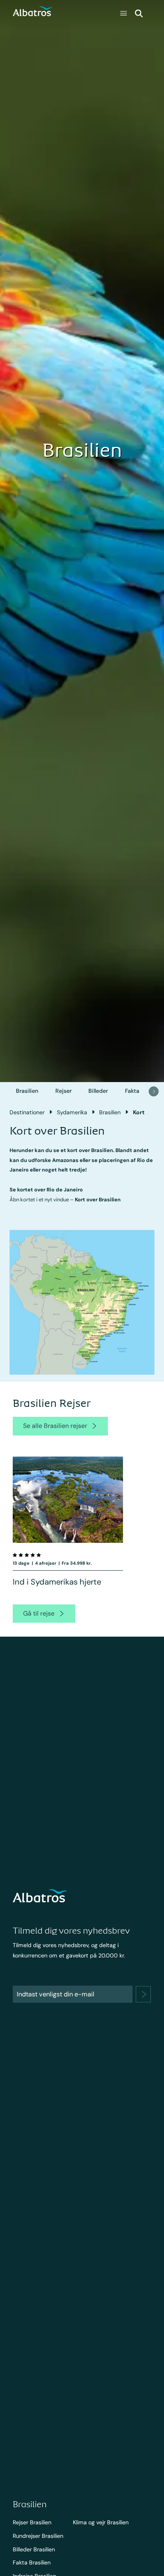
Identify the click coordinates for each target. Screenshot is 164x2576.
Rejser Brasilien (32, 2522)
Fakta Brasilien (32, 2562)
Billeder (98, 1091)
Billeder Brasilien (34, 2549)
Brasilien (27, 1091)
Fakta (132, 1091)
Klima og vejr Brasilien (101, 2522)
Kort (139, 1112)
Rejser (63, 1091)
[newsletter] (143, 1994)
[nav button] (154, 1091)
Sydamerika (72, 1112)
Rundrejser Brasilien (38, 2536)
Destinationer (27, 1112)
